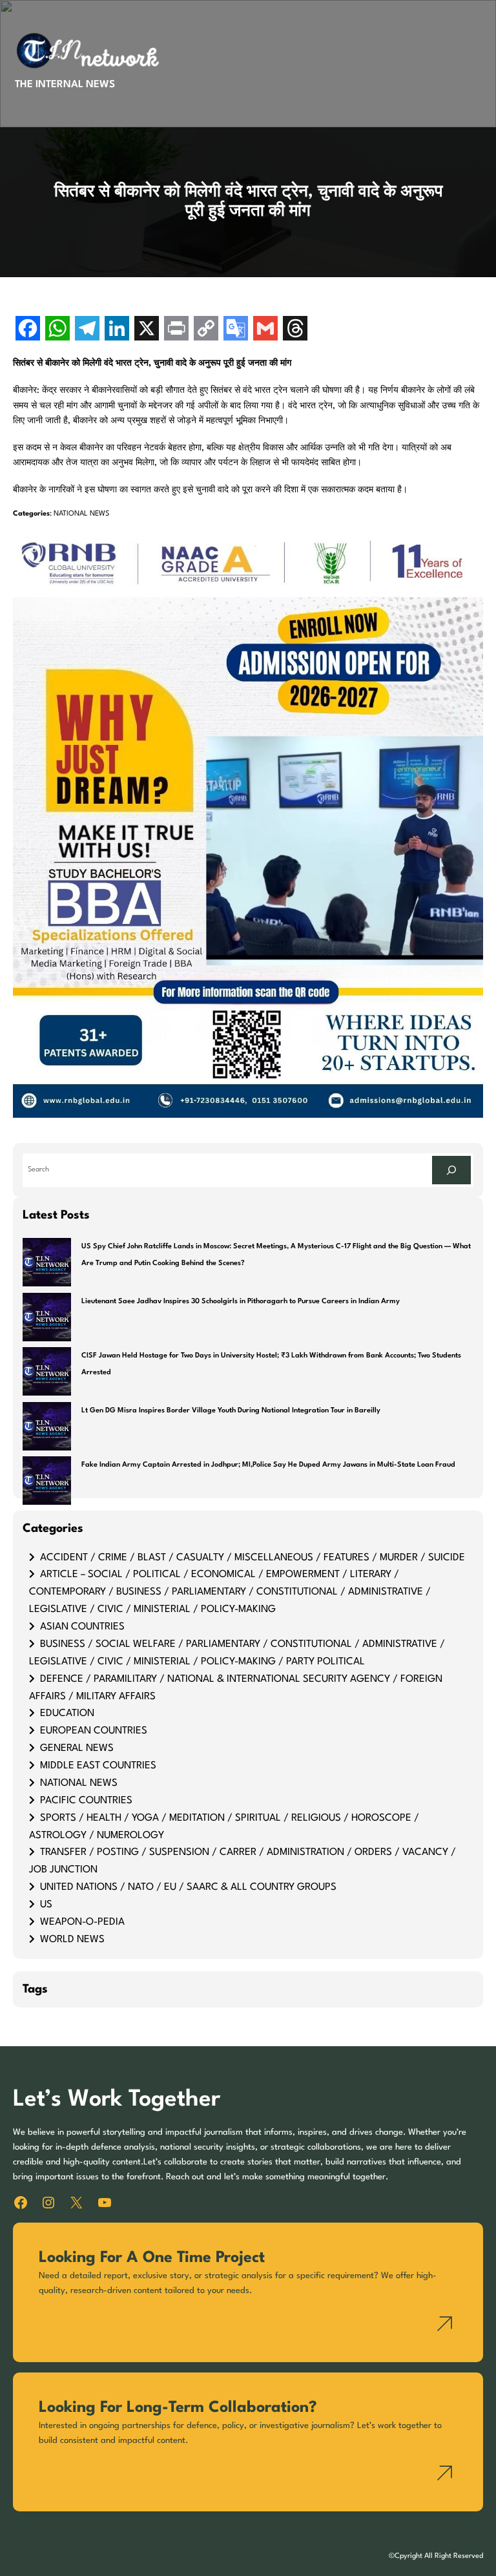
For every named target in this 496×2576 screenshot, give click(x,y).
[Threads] (295, 330)
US (46, 1905)
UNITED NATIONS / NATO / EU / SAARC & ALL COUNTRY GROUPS (188, 1887)
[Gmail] (265, 330)
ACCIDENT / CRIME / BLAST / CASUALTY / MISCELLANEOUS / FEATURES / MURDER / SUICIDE (253, 1558)
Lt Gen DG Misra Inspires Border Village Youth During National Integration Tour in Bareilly (231, 1411)
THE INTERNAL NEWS (65, 85)
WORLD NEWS (72, 1940)
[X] (147, 330)
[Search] (451, 1170)
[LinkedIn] (117, 330)
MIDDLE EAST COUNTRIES (98, 1766)
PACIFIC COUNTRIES (86, 1801)
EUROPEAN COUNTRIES (94, 1731)
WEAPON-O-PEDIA (82, 1922)
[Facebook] (28, 330)
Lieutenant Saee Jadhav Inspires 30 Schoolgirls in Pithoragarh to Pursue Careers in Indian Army (241, 1302)
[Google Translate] (236, 330)
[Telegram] (87, 330)
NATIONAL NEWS (81, 514)
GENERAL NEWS (77, 1748)
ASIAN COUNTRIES (82, 1627)
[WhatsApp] (57, 330)
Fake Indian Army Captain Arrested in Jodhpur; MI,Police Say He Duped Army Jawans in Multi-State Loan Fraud (268, 1465)
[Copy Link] (206, 330)
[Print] (176, 330)
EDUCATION (67, 1713)
